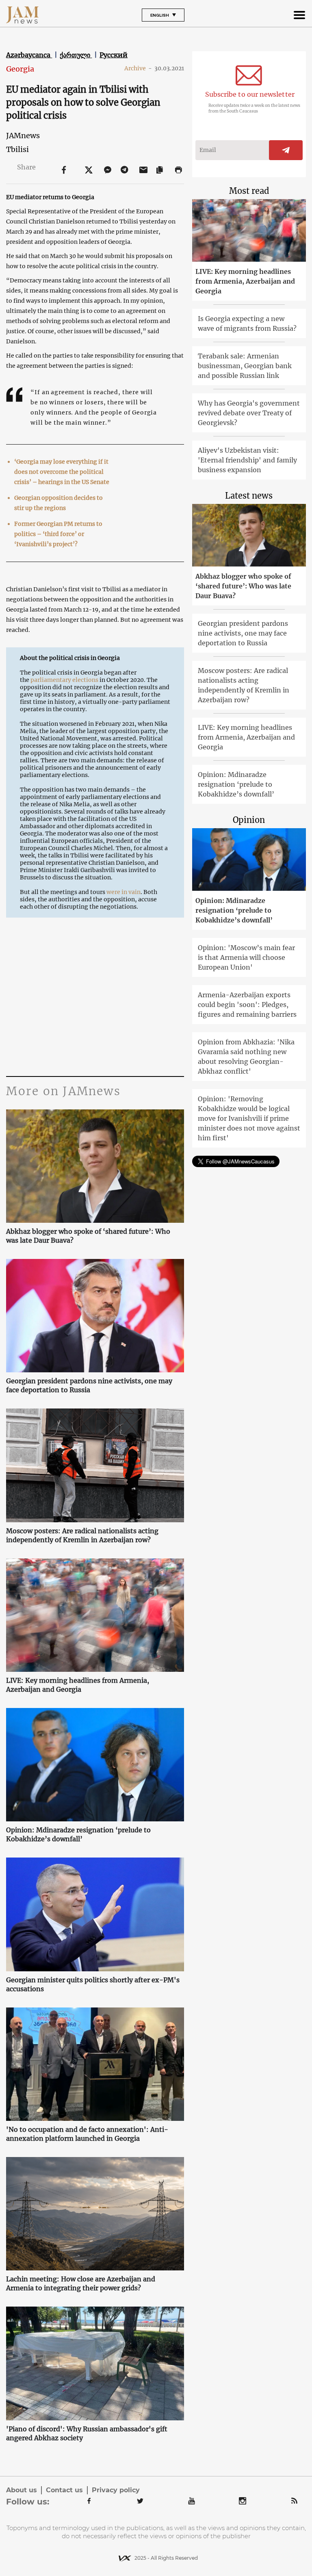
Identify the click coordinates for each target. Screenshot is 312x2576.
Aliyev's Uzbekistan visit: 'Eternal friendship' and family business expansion (247, 460)
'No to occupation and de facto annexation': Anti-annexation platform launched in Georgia (87, 2134)
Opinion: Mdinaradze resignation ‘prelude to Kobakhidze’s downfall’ (78, 1834)
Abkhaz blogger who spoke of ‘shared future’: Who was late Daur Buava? (88, 1236)
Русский (114, 55)
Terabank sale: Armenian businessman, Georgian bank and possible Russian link (245, 366)
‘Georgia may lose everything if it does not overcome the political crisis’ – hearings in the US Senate (62, 472)
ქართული (76, 55)
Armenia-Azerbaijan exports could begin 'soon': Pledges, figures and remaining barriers (247, 1005)
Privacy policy (116, 2490)
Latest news (249, 496)
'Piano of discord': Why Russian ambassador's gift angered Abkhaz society (87, 2433)
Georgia (20, 69)
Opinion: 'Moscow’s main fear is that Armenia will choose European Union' (246, 957)
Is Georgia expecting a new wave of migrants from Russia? (247, 323)
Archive (138, 68)
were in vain (123, 892)
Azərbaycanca (29, 55)
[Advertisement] (95, 999)
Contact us (64, 2490)
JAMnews (23, 136)
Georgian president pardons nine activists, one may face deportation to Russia (89, 1385)
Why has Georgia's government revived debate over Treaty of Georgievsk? (249, 413)
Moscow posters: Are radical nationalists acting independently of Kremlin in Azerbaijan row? (82, 1535)
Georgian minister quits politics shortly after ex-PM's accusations (93, 1984)
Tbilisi (17, 149)
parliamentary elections (64, 680)
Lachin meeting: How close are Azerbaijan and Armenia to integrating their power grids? (81, 2283)
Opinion (249, 820)
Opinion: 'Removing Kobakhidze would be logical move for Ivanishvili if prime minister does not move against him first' (249, 1118)
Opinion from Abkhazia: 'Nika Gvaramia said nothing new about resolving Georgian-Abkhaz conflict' (246, 1057)
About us (22, 2490)
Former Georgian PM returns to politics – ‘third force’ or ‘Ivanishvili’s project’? (58, 534)
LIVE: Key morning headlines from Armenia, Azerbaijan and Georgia (78, 1685)
